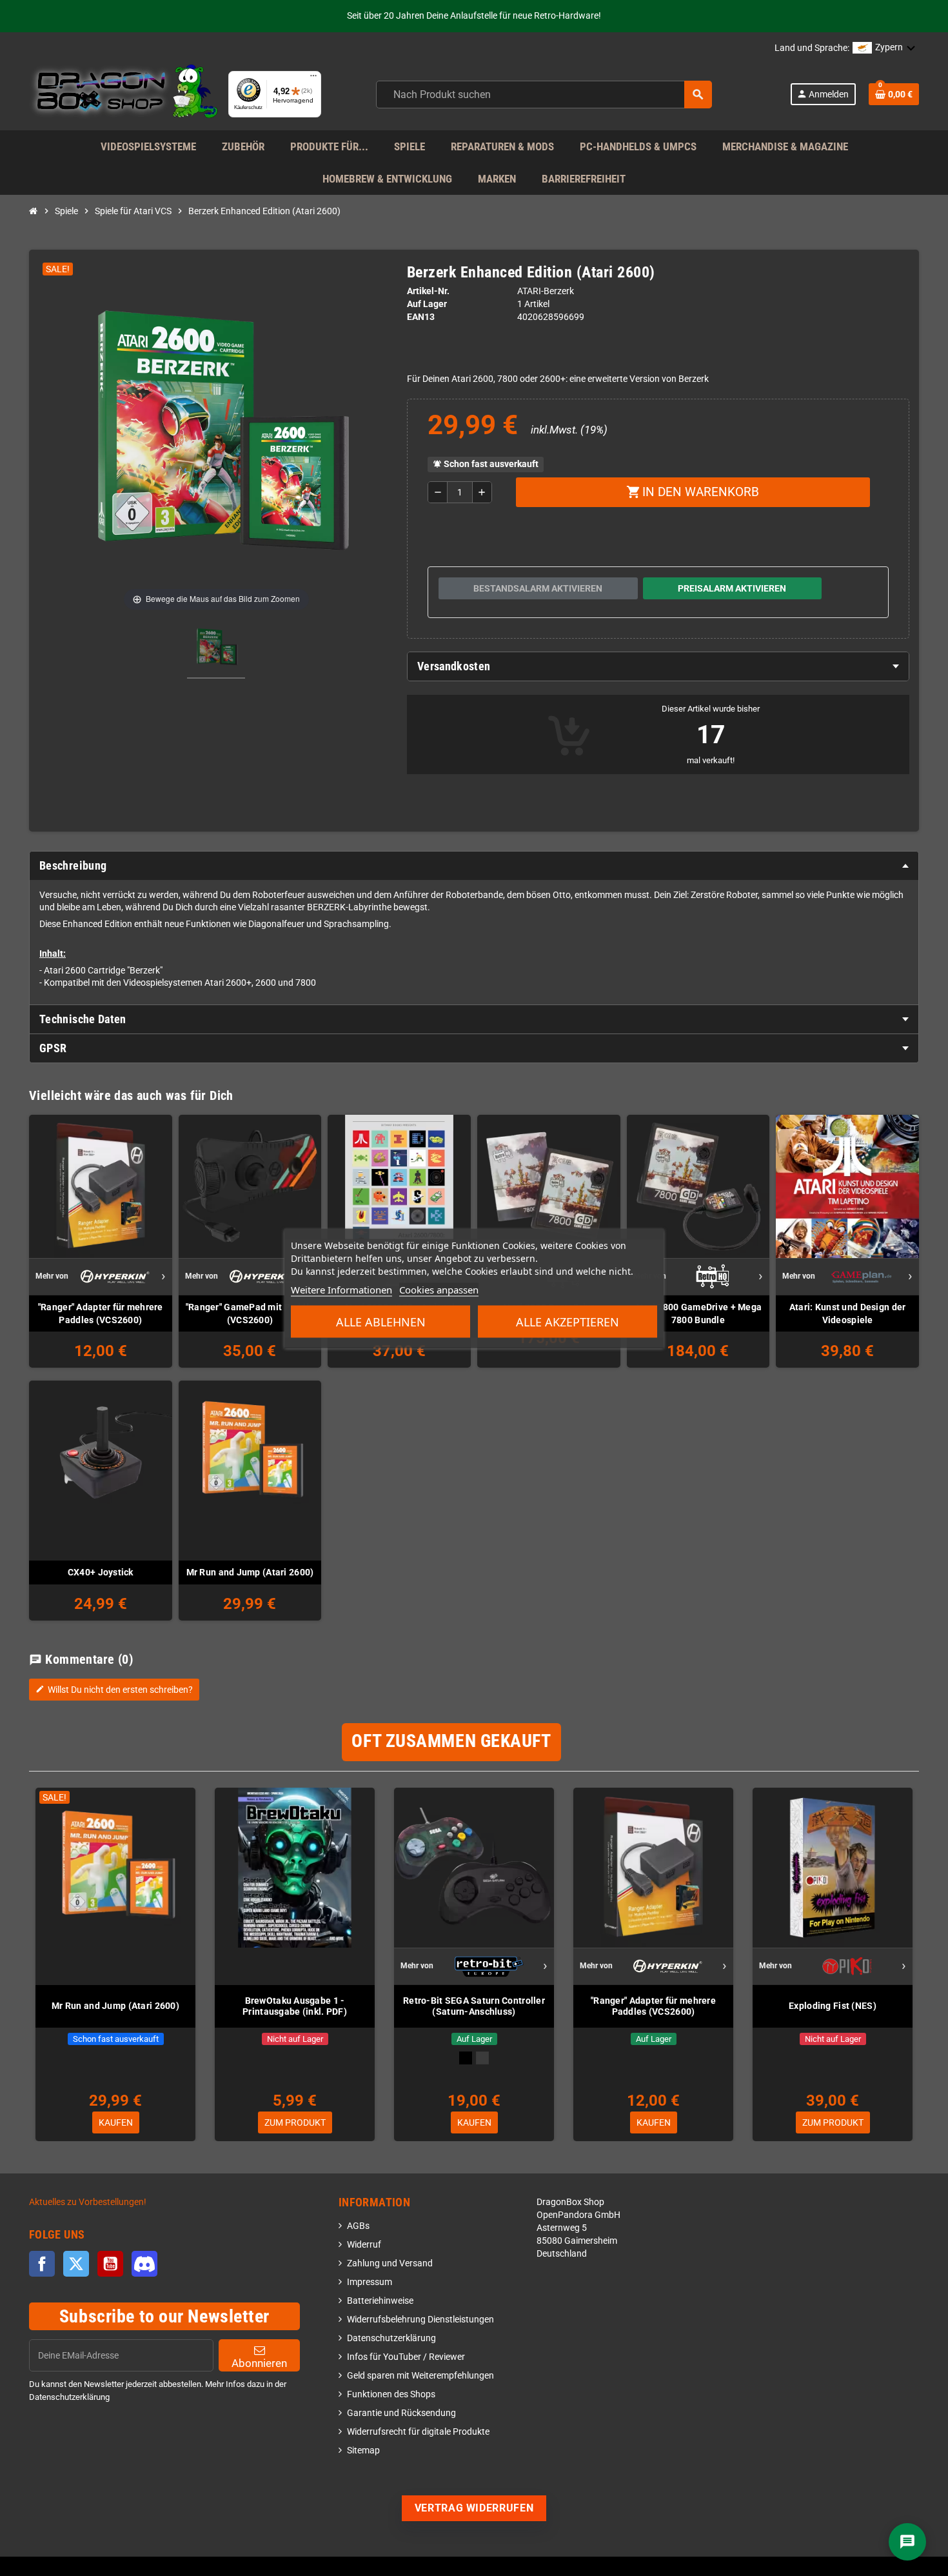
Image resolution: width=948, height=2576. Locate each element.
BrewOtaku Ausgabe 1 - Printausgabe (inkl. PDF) (295, 2006)
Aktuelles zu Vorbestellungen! (88, 2202)
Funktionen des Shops (391, 2394)
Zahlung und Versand (390, 2263)
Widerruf (364, 2245)
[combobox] (544, 95)
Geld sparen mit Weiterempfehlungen (420, 2376)
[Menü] (313, 79)
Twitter (76, 2264)
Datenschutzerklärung (391, 2338)
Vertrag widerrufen (474, 2508)
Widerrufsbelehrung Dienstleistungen (420, 2320)
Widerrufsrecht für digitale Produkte (418, 2432)
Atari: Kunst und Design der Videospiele (848, 1313)
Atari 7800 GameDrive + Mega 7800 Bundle (698, 1313)
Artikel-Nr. (428, 291)
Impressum (370, 2282)
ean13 (421, 317)
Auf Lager (427, 304)
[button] (884, 48)
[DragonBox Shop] (123, 94)
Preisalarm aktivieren (732, 588)
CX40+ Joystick (101, 1572)
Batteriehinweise (380, 2301)
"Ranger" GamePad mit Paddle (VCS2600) (250, 1313)
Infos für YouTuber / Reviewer (406, 2357)
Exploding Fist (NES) (833, 2006)
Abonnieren (259, 2363)
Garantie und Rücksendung (401, 2413)
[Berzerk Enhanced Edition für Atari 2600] (216, 650)
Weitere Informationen (341, 1289)
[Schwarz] (466, 2058)
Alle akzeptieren (568, 1321)
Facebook (42, 2264)
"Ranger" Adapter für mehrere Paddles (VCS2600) (101, 1313)
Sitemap (363, 2451)
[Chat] (907, 2542)
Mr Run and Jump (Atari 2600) (250, 1572)
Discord (144, 2264)
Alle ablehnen (381, 1321)
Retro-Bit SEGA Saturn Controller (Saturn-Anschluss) (474, 2006)
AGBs (358, 2226)
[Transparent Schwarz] (482, 2058)
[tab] (658, 666)
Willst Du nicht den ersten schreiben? (114, 1690)
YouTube (110, 2264)
